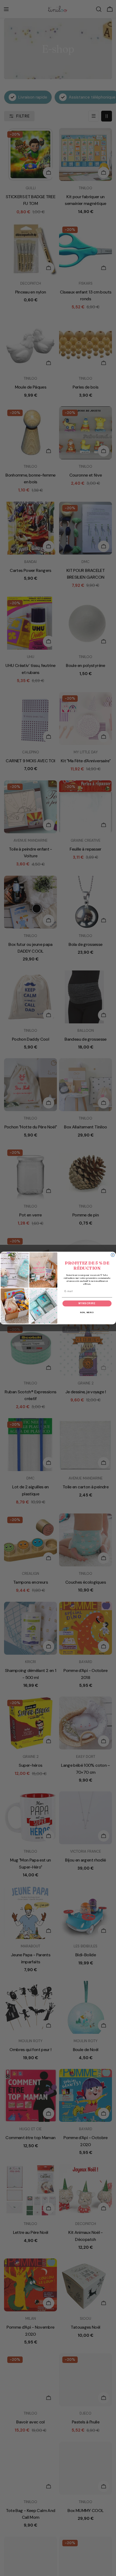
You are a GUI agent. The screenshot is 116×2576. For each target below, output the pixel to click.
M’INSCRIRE (87, 1304)
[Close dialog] (113, 1255)
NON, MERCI (87, 1313)
